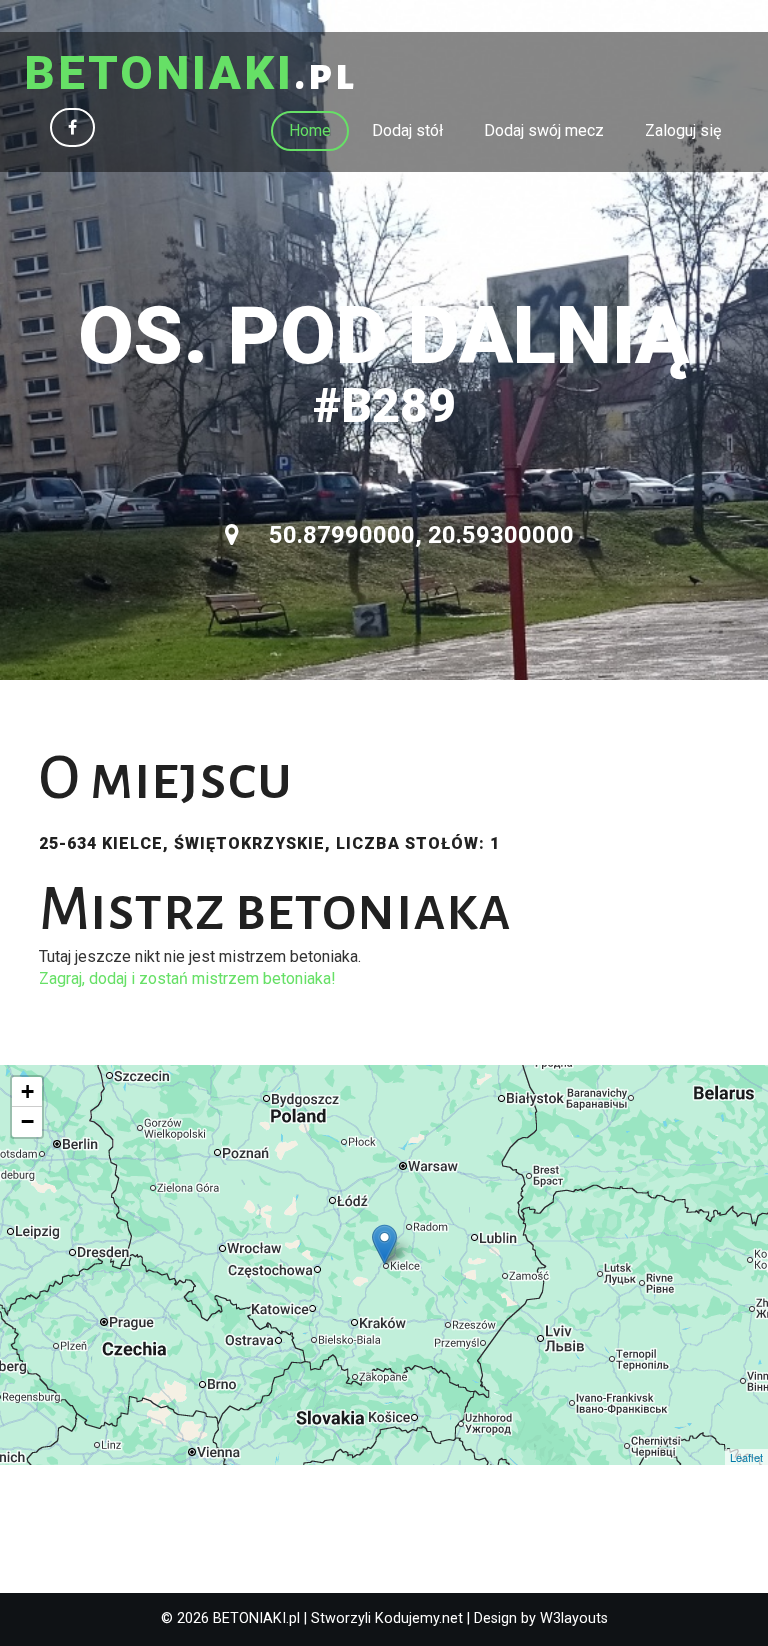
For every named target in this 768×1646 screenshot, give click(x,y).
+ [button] (27, 1091)
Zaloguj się (683, 130)
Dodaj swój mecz (544, 130)
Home (310, 130)
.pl (190, 75)
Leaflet (746, 1457)
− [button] (27, 1121)
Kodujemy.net (419, 1618)
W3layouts (574, 1618)
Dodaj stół (407, 130)
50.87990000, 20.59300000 (418, 535)
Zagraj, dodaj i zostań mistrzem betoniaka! (187, 978)
